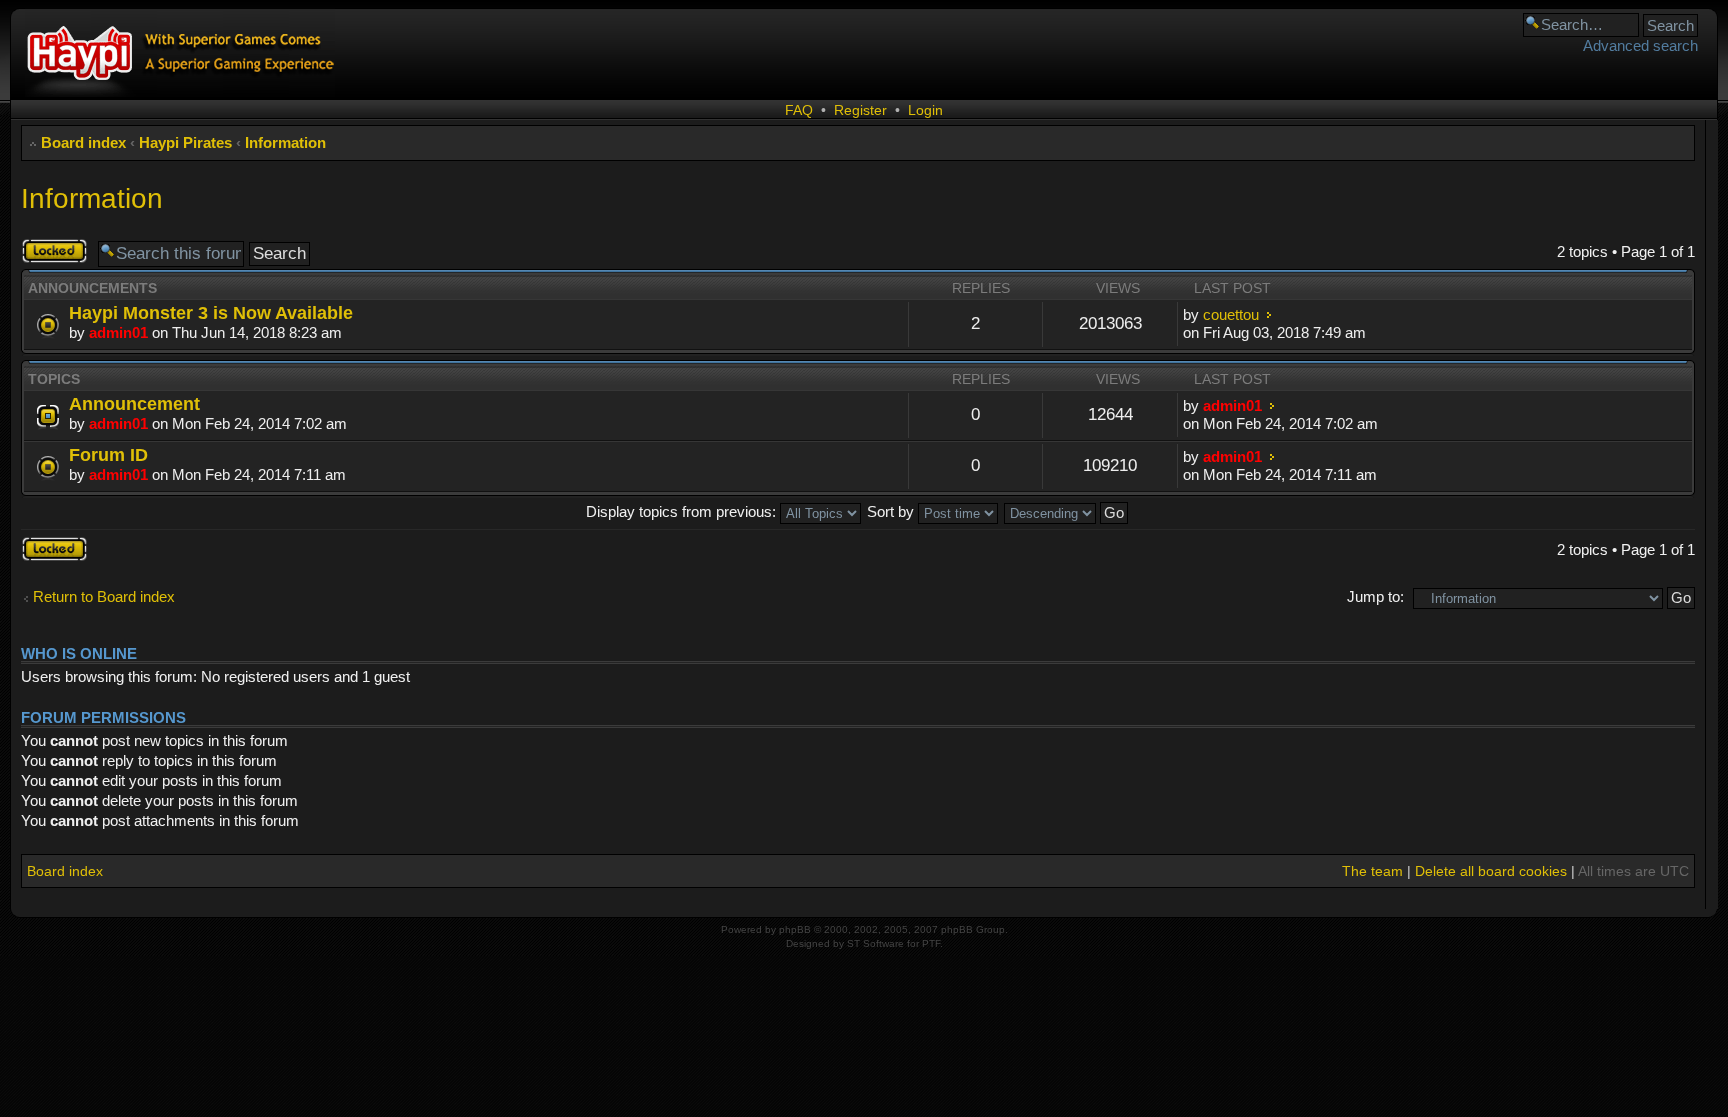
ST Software (875, 943)
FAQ (799, 110)
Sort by (892, 511)
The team (1372, 871)
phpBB (795, 929)
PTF (931, 943)
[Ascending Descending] (1067, 511)
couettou (1231, 314)
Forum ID (108, 454)
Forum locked (42, 251)
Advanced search (1640, 45)
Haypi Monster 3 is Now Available (211, 312)
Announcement (134, 403)
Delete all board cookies (1491, 871)
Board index (83, 142)
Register (860, 110)
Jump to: (1375, 596)
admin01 (118, 332)
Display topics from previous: (683, 511)
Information (285, 142)
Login (925, 110)
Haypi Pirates (185, 142)
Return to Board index (104, 596)
